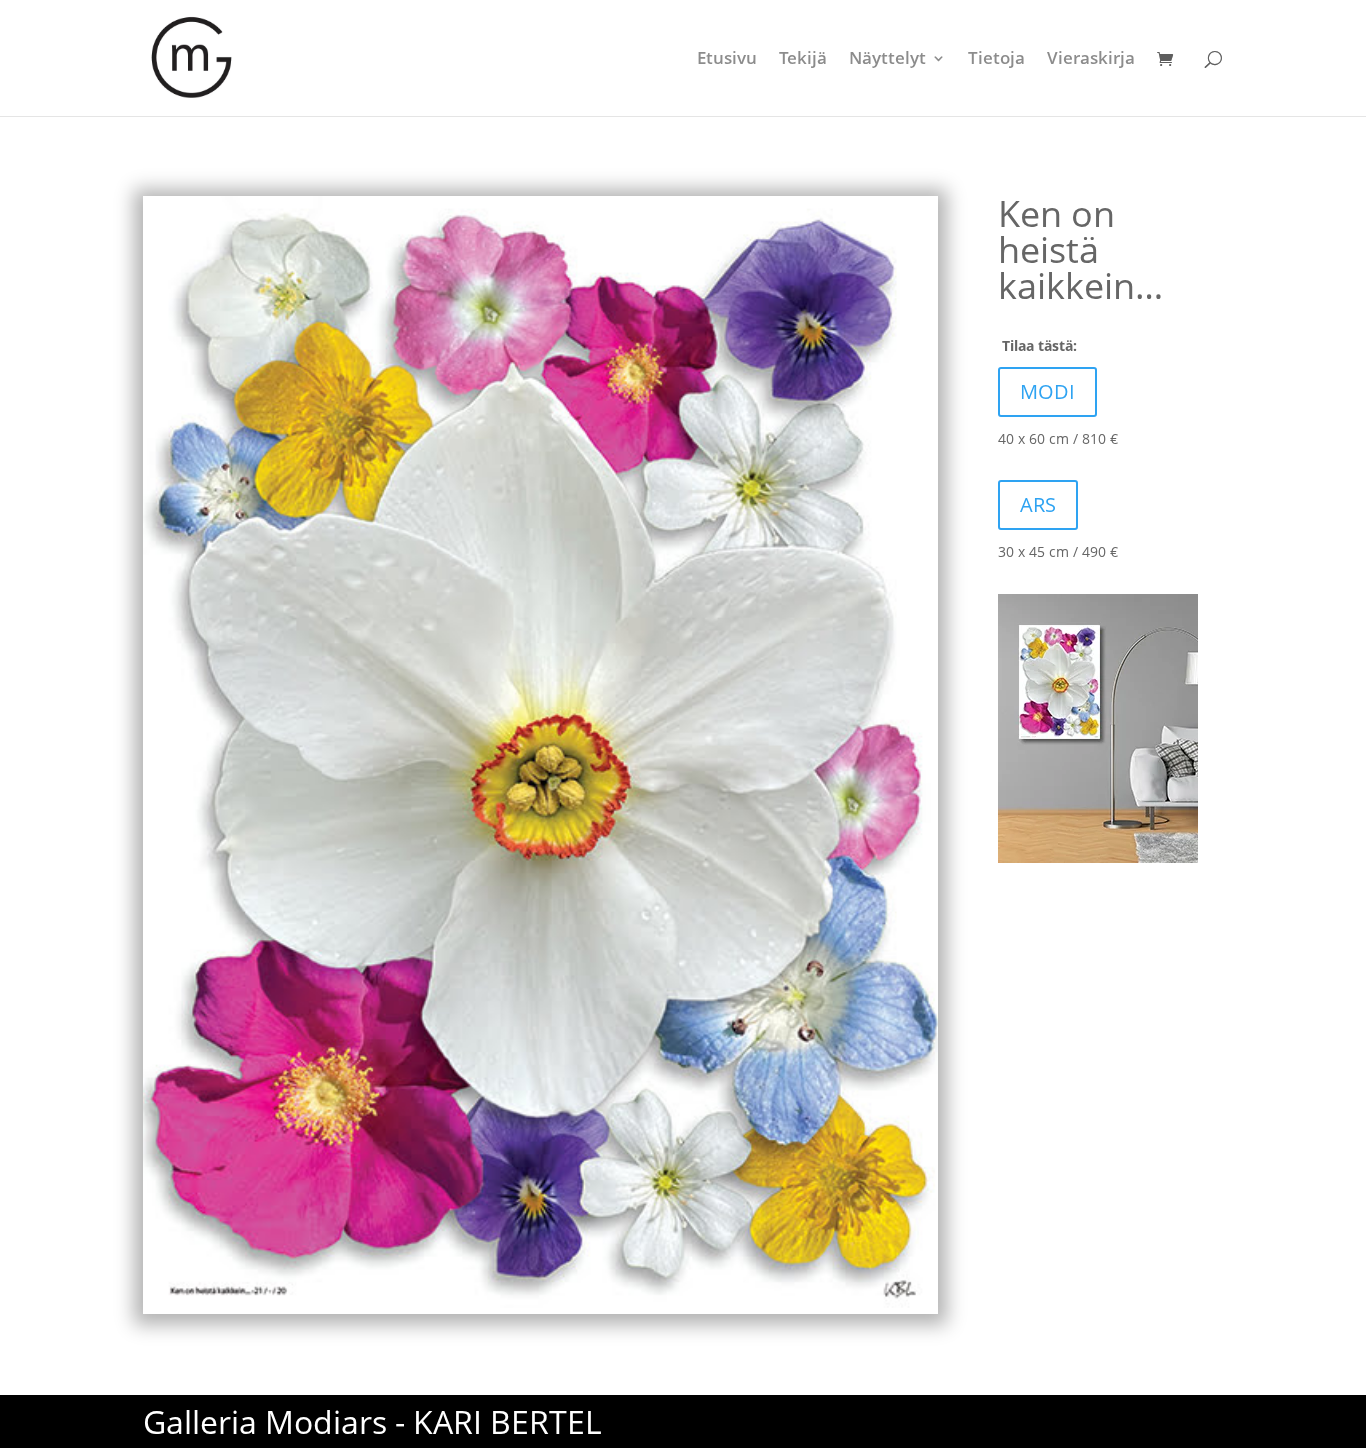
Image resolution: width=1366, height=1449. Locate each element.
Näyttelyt (887, 60)
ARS (1038, 504)
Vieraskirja (1091, 60)
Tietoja (996, 60)
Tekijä (803, 60)
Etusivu (727, 60)
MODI (1047, 391)
